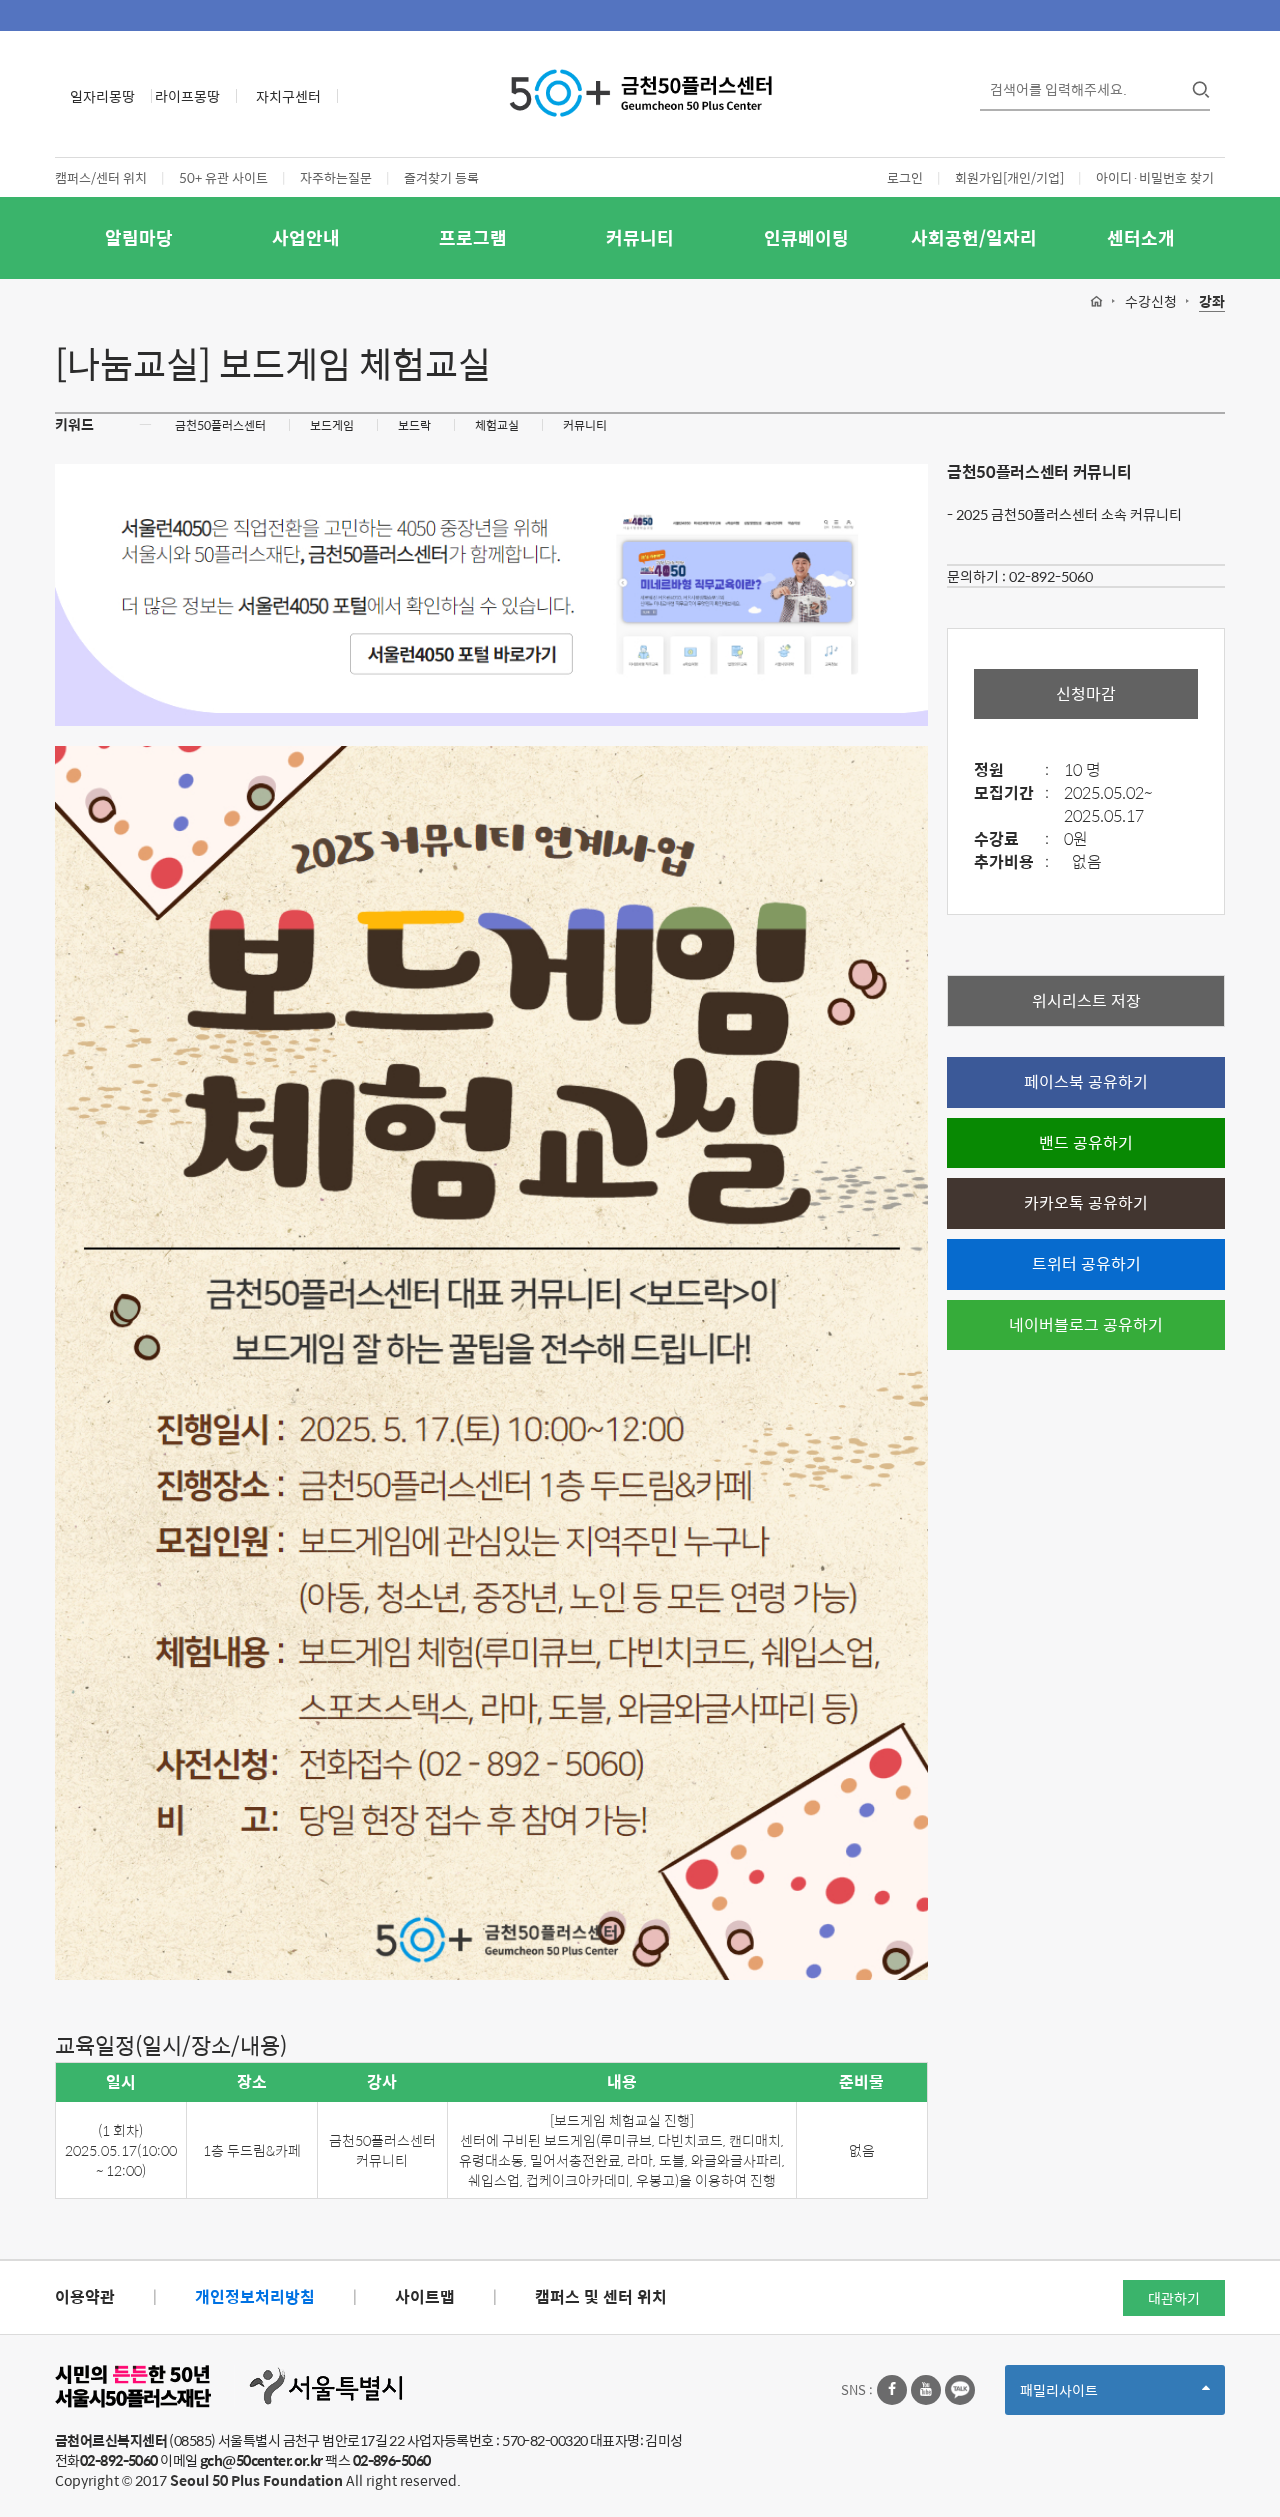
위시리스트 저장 (1086, 1000)
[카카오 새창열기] (960, 2390)
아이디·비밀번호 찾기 (1155, 177)
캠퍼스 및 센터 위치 (601, 2296)
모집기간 (1011, 793)
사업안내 (306, 237)
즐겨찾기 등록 (441, 177)
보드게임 (332, 425)
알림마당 (139, 237)
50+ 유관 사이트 (223, 177)
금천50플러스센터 (220, 425)
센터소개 (1141, 237)
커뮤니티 (640, 237)
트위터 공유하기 (1086, 1263)
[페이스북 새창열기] (892, 2390)
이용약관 (85, 2296)
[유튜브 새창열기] (926, 2390)
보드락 (414, 425)
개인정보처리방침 (255, 2296)
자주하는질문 (336, 177)
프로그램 (473, 237)
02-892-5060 (1051, 576)
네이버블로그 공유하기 (1086, 1324)
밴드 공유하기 (1086, 1142)
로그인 (905, 177)
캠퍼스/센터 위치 (101, 177)
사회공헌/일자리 (974, 237)
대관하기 (1174, 2298)
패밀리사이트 (1093, 2396)
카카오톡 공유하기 (1086, 1202)
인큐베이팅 (806, 237)
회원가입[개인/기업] (1009, 177)
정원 (1011, 770)
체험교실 (497, 425)
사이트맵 (425, 2296)
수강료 (1011, 839)
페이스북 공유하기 (1086, 1081)
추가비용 (1011, 862)
